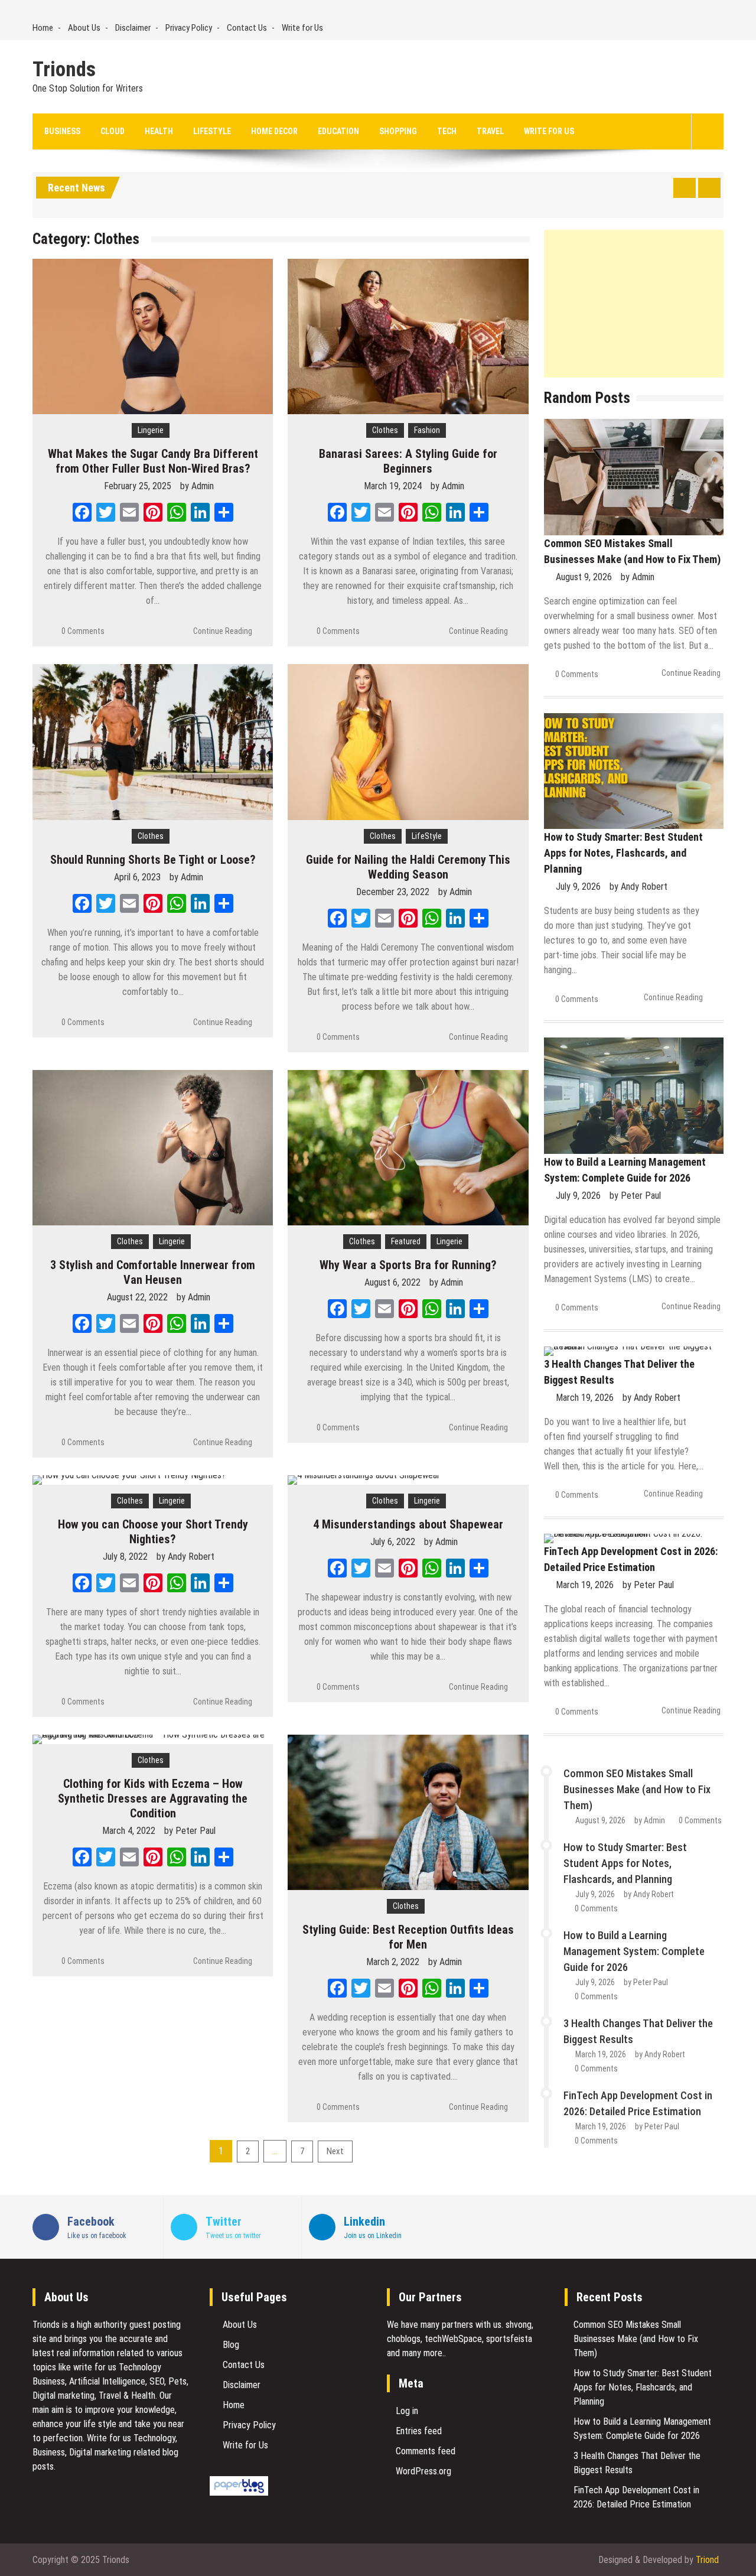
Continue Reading (223, 631)
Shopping (398, 131)
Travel (490, 131)
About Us (84, 28)
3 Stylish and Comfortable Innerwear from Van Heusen (153, 1272)
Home (43, 28)
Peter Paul (195, 1831)
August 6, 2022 (392, 1282)
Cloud (113, 131)
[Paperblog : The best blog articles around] (239, 2492)
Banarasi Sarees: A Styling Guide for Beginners (408, 461)
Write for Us (302, 28)
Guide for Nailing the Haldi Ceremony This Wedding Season (408, 867)
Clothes (385, 430)
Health (159, 131)
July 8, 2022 (125, 1557)
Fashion (427, 430)
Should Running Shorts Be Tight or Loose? (153, 860)
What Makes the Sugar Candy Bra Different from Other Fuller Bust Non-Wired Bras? (153, 461)
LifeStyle (212, 131)
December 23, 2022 (393, 892)
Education (338, 131)
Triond (707, 2560)
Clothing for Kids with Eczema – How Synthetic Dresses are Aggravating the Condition (153, 1798)
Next (335, 2151)
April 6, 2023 (137, 877)
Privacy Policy (189, 28)
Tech (447, 131)
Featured (406, 1241)
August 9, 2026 (584, 577)
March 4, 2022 (129, 1831)
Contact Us (247, 28)
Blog (231, 2345)
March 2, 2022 (393, 1962)
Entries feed (419, 2431)
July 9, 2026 (578, 887)
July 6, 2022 (393, 1542)
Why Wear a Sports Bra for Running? (408, 1265)
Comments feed (426, 2451)
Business (62, 131)
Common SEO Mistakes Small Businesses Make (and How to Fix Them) (637, 1789)
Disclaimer (133, 28)
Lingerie (151, 430)
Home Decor (274, 131)
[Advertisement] (634, 304)
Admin (203, 486)
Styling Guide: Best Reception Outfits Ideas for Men (408, 1937)
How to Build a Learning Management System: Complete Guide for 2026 (634, 1951)
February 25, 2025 (138, 486)
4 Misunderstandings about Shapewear (408, 1524)
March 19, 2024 (393, 486)
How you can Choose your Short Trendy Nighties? (153, 1532)
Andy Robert (191, 1557)
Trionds (64, 70)
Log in (407, 2411)
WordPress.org (423, 2471)
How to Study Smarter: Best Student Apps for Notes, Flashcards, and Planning (623, 853)
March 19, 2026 (585, 1398)
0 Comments (83, 631)
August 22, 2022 (137, 1297)
